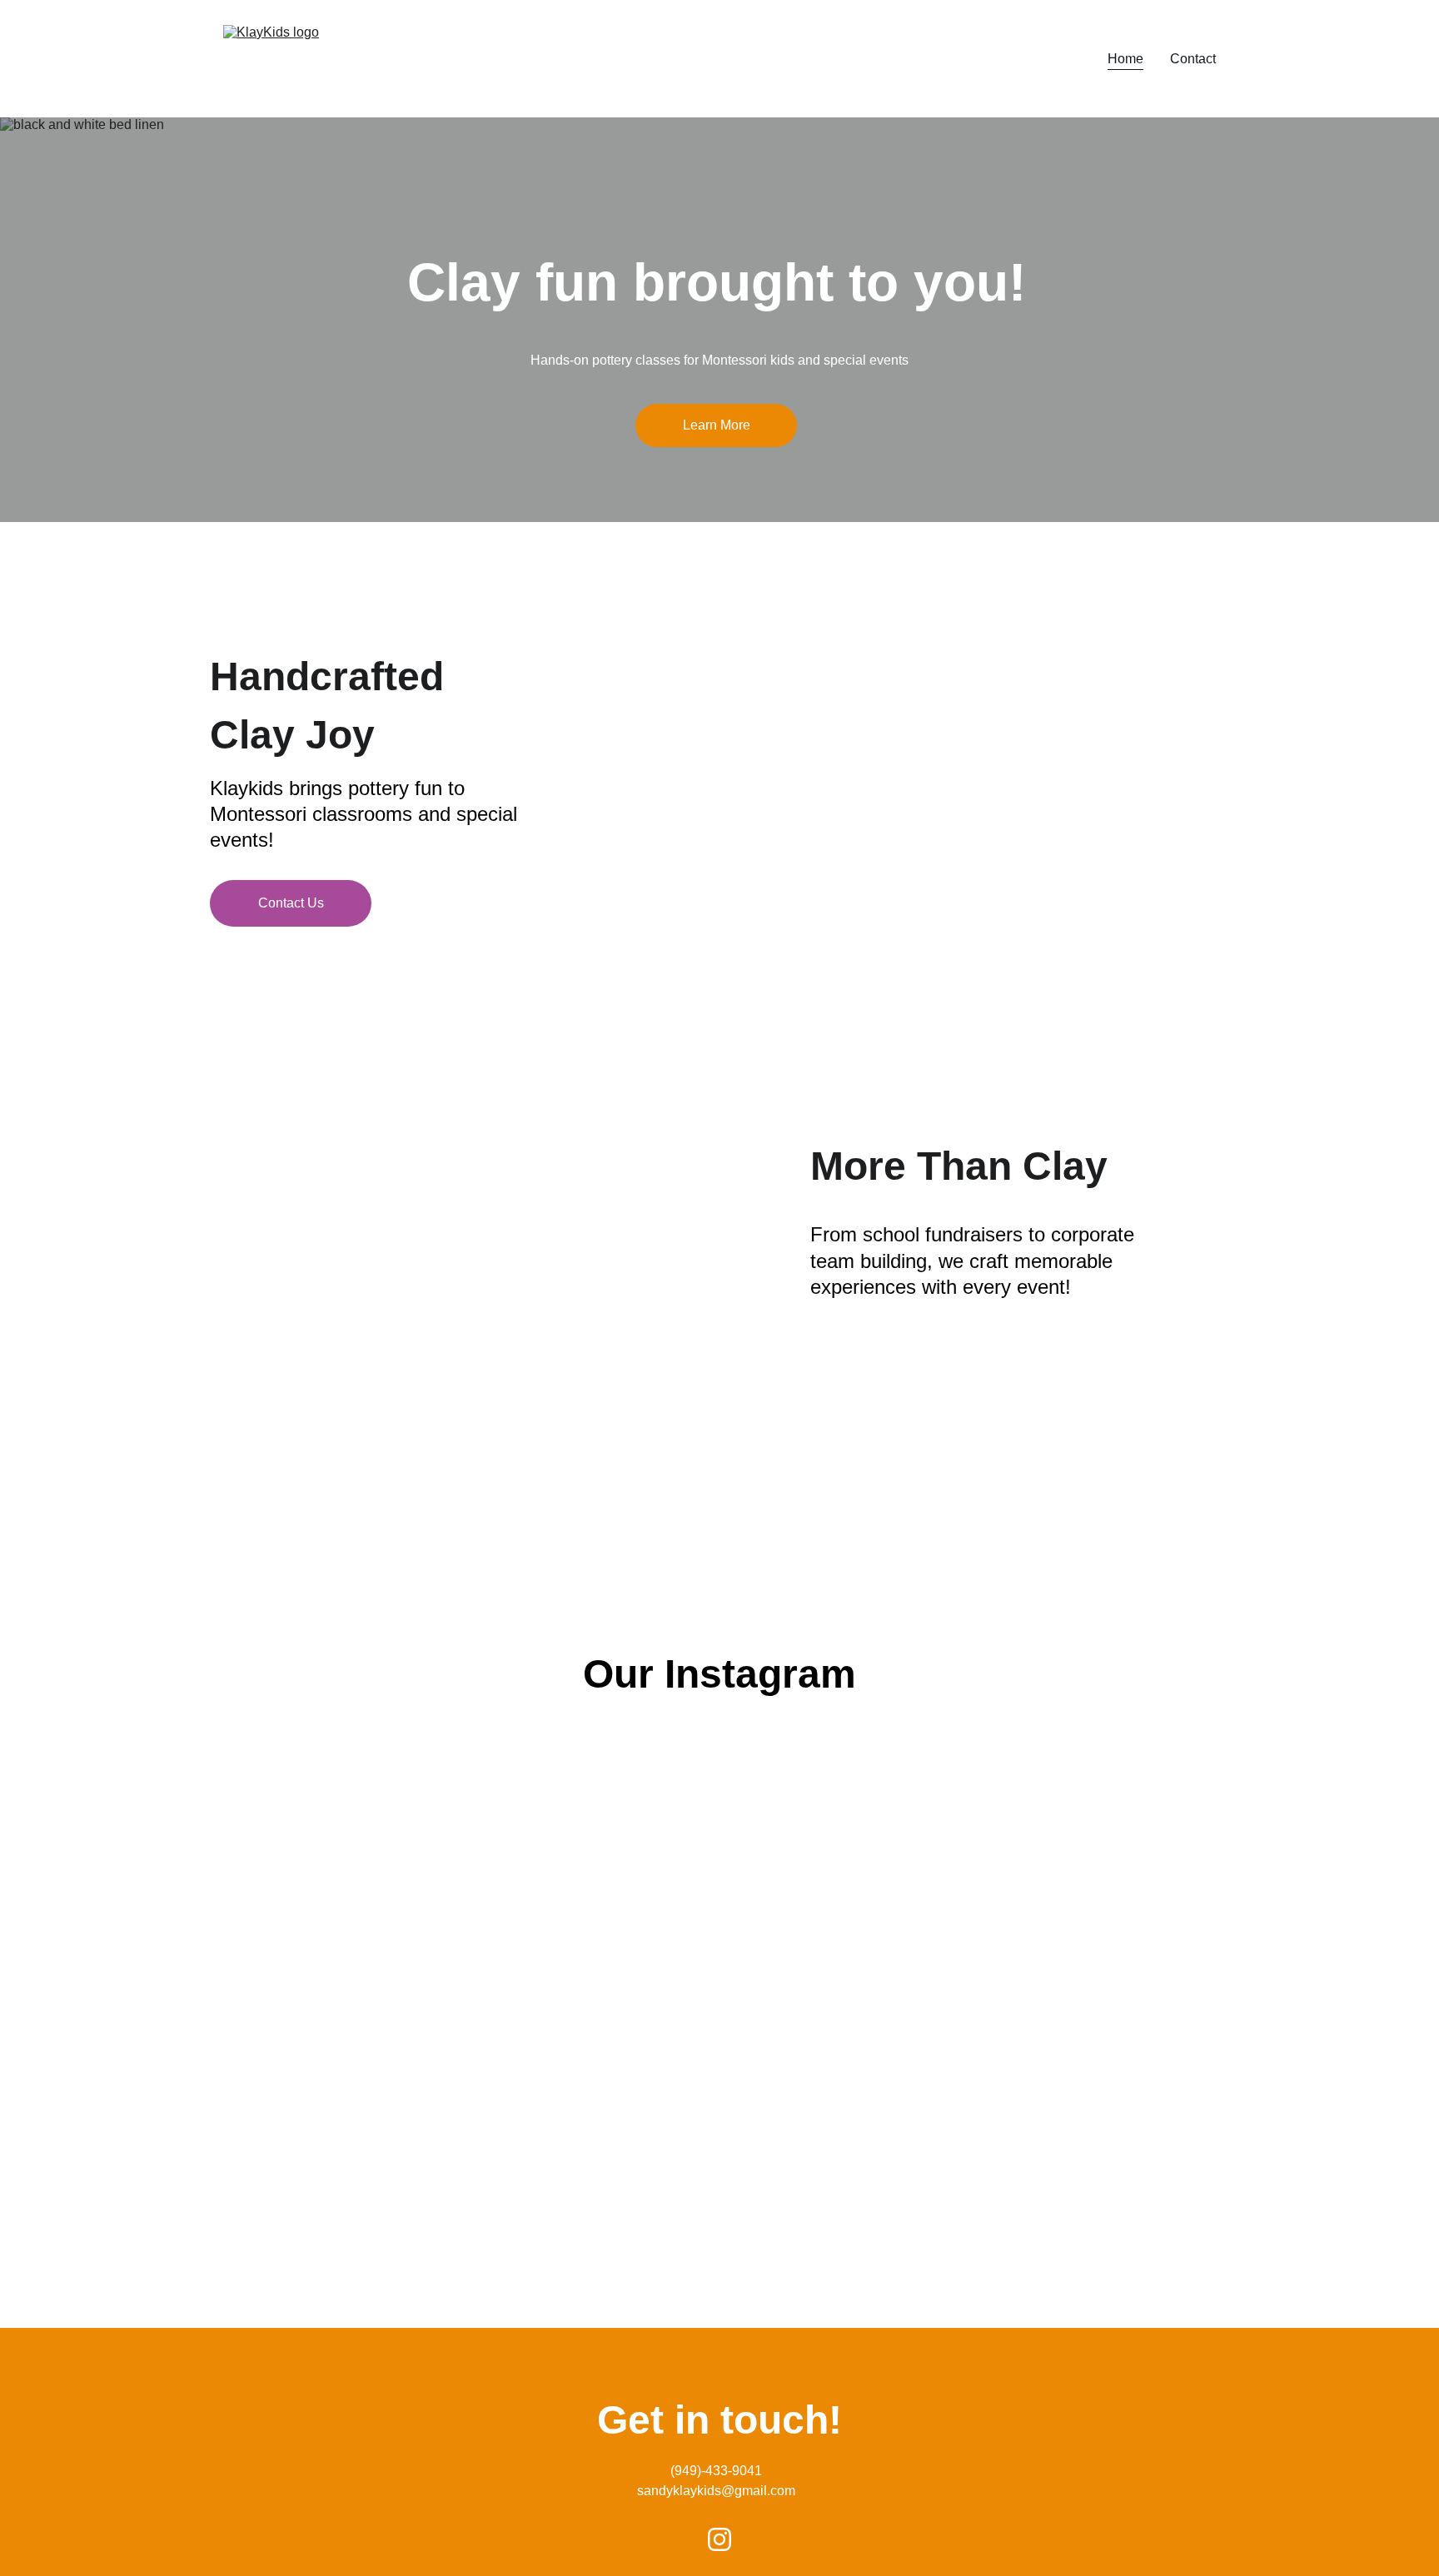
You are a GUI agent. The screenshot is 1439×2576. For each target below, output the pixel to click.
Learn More (717, 425)
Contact (1193, 59)
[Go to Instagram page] (719, 2539)
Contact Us (291, 903)
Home (1125, 59)
